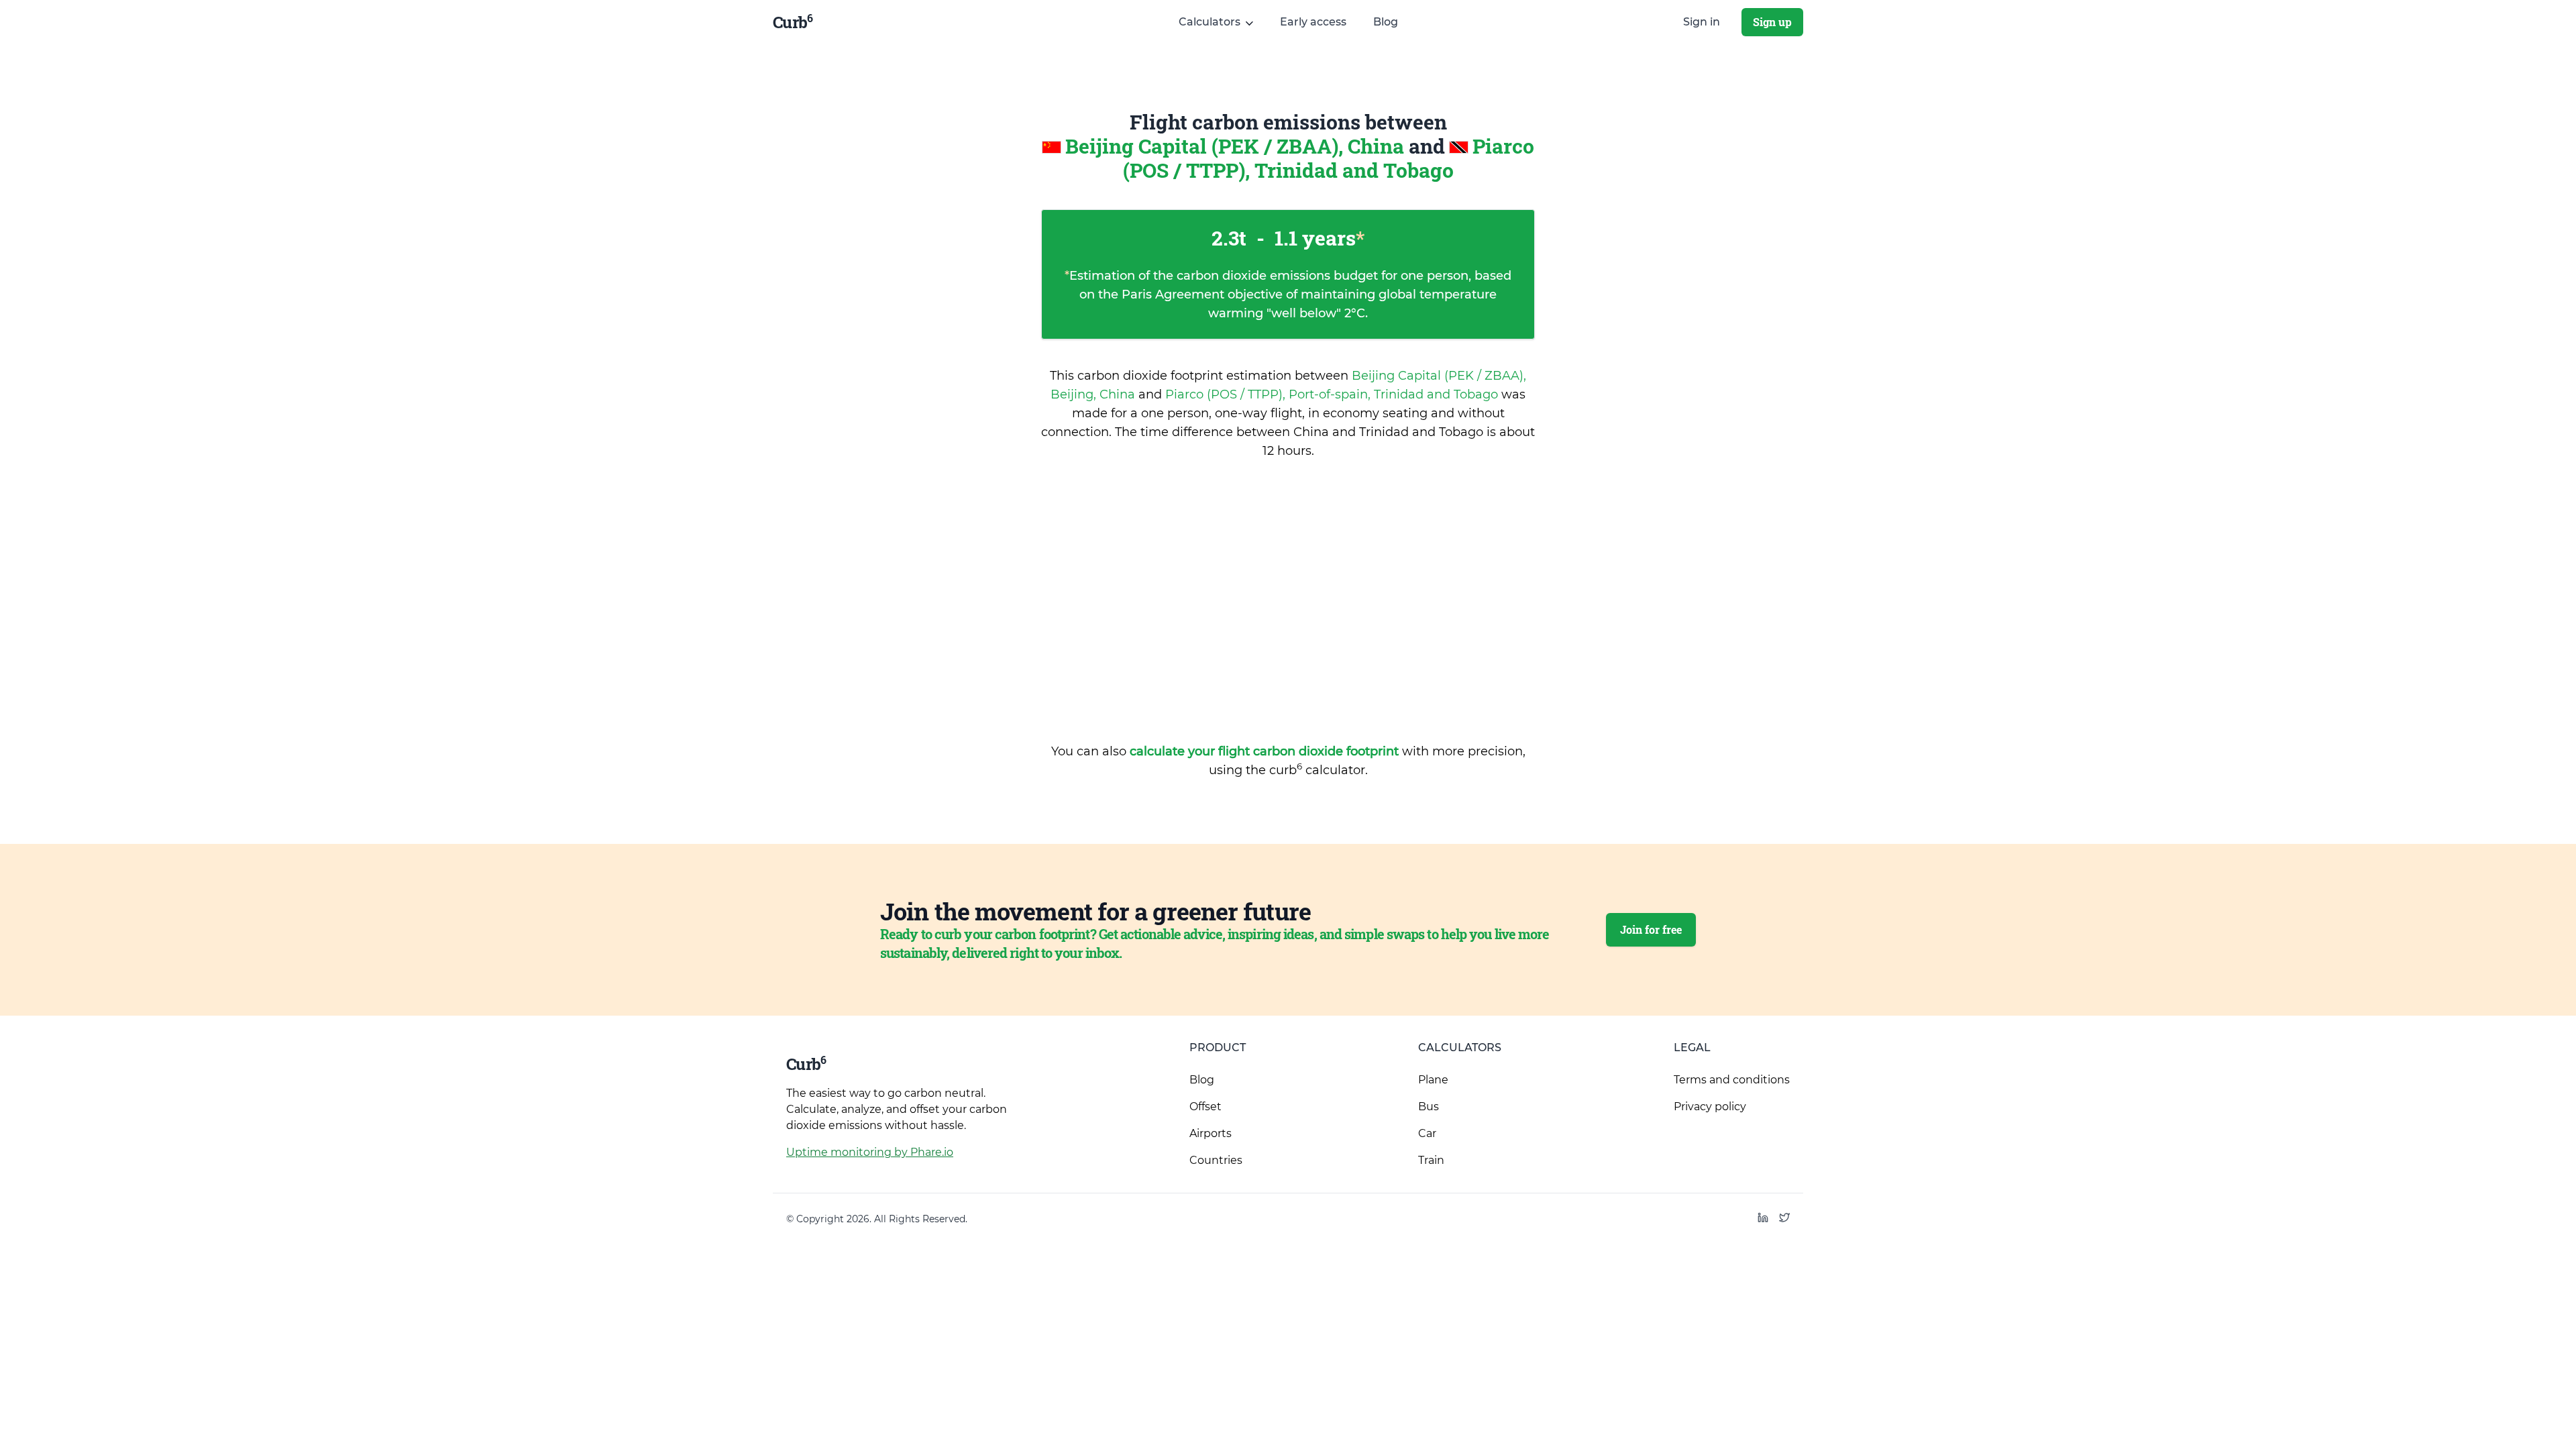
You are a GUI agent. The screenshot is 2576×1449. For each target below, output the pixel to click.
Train (1431, 1160)
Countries (1216, 1160)
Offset (1205, 1107)
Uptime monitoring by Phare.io (870, 1152)
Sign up (1772, 22)
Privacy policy (1710, 1107)
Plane (1433, 1080)
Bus (1429, 1107)
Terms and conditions (1732, 1080)
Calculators (1460, 1048)
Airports (1211, 1133)
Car (1427, 1133)
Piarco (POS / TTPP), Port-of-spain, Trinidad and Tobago (1333, 394)
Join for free (1651, 929)
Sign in (1702, 22)
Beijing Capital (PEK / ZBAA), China (1237, 146)
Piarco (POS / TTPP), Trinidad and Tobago (1329, 158)
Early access (1313, 22)
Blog (1386, 22)
